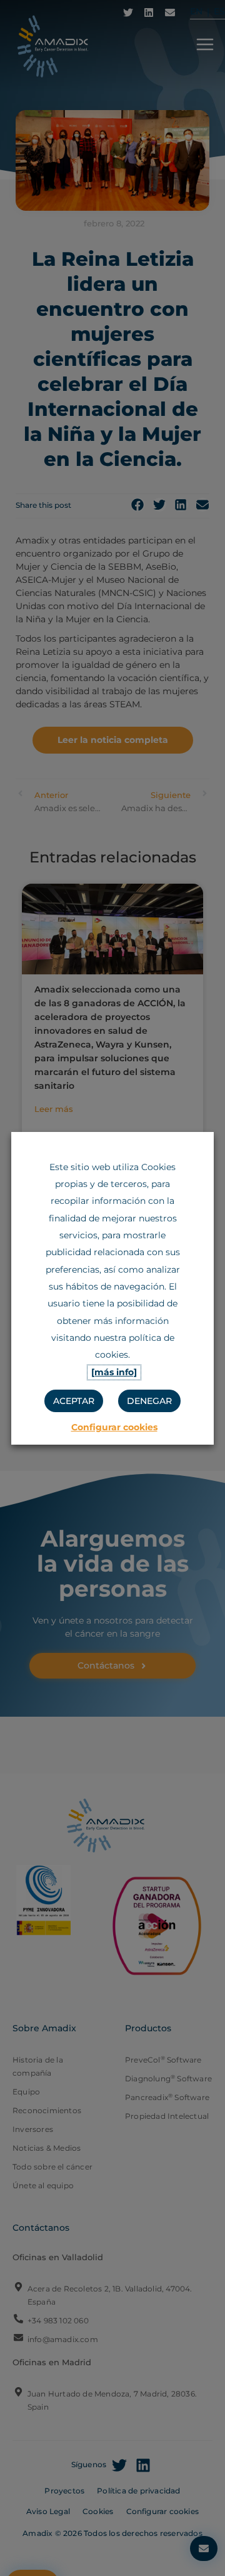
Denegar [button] (149, 1401)
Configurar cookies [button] (114, 1427)
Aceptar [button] (74, 1401)
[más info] (114, 1372)
